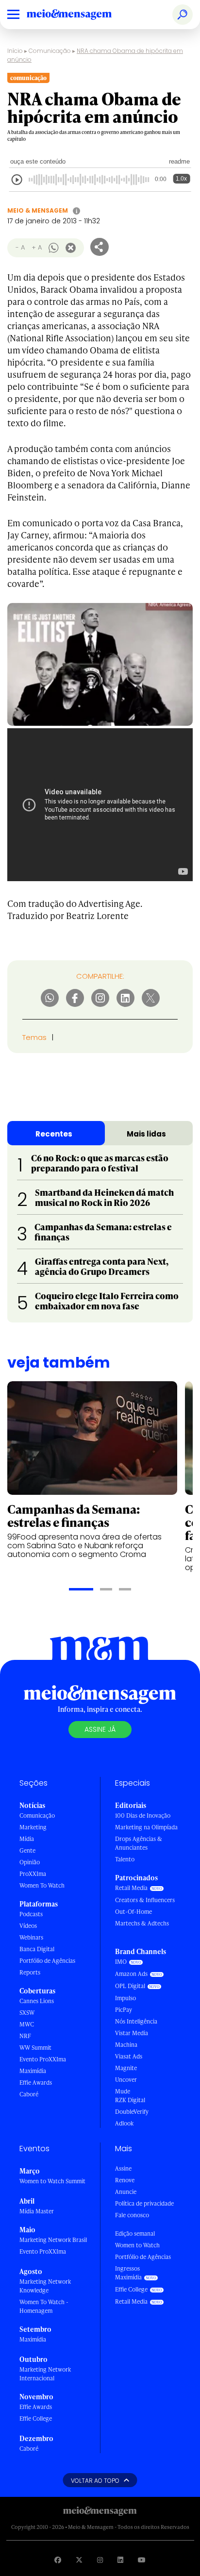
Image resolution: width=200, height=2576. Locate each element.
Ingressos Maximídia (128, 2273)
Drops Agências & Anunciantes (139, 1843)
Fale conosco (132, 2215)
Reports (30, 1972)
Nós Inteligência (136, 2021)
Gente (27, 1850)
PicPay (124, 2010)
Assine (123, 2168)
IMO (121, 1962)
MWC (27, 2024)
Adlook (124, 2123)
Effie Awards (36, 2083)
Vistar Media (132, 2033)
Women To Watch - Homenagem (44, 2306)
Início (15, 51)
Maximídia (33, 2071)
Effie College (36, 2418)
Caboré (29, 2094)
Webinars (31, 1937)
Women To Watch (42, 1885)
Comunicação (50, 51)
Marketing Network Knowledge (45, 2286)
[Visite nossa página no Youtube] (142, 2560)
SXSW (27, 2013)
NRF (25, 2036)
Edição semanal (135, 2233)
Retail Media (131, 1888)
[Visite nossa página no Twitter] (79, 2560)
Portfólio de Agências (47, 1961)
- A (20, 247)
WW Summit (35, 2048)
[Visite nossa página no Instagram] (100, 2560)
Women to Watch (137, 2245)
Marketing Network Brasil (53, 2240)
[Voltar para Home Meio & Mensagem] (80, 15)
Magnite (126, 2068)
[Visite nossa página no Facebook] (58, 2560)
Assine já (100, 1729)
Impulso (125, 1998)
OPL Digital (130, 1986)
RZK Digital (130, 2100)
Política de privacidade (144, 2203)
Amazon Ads (131, 1974)
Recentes (54, 1134)
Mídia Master (37, 2211)
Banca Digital (37, 1949)
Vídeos (28, 1926)
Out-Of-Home (133, 1912)
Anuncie (126, 2192)
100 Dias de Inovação (143, 1815)
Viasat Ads (129, 2056)
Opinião (30, 1862)
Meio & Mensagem (38, 210)
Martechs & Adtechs (142, 1923)
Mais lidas (146, 1134)
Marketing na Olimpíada (146, 1827)
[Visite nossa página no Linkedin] (120, 2560)
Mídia (27, 1839)
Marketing (33, 1827)
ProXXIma (33, 1874)
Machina (126, 2045)
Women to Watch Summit (52, 2181)
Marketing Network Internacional (45, 2374)
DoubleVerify (132, 2112)
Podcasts (31, 1914)
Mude (123, 2091)
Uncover (126, 2080)
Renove (125, 2180)
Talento (125, 1859)
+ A (37, 247)
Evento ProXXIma (43, 2059)
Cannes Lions (37, 2001)
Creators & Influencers (145, 1900)
